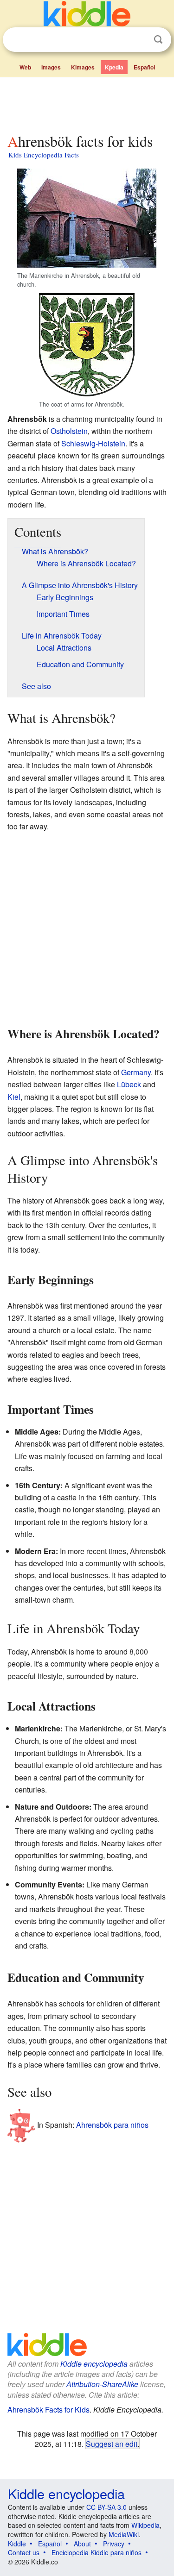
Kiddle (17, 2544)
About (82, 2544)
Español (144, 67)
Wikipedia (145, 2525)
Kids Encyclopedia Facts (44, 155)
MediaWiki (124, 2534)
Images (51, 67)
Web (25, 67)
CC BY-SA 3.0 (106, 2507)
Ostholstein (69, 431)
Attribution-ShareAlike (102, 2384)
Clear (139, 40)
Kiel (14, 1097)
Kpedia (114, 67)
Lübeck (129, 1084)
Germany (136, 1072)
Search (158, 40)
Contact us (24, 2552)
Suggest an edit (112, 2444)
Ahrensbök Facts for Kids (48, 2410)
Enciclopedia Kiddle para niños (97, 2552)
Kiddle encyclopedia (94, 2364)
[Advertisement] (87, 103)
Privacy (114, 2544)
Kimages (83, 67)
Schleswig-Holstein (93, 443)
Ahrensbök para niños (112, 2125)
